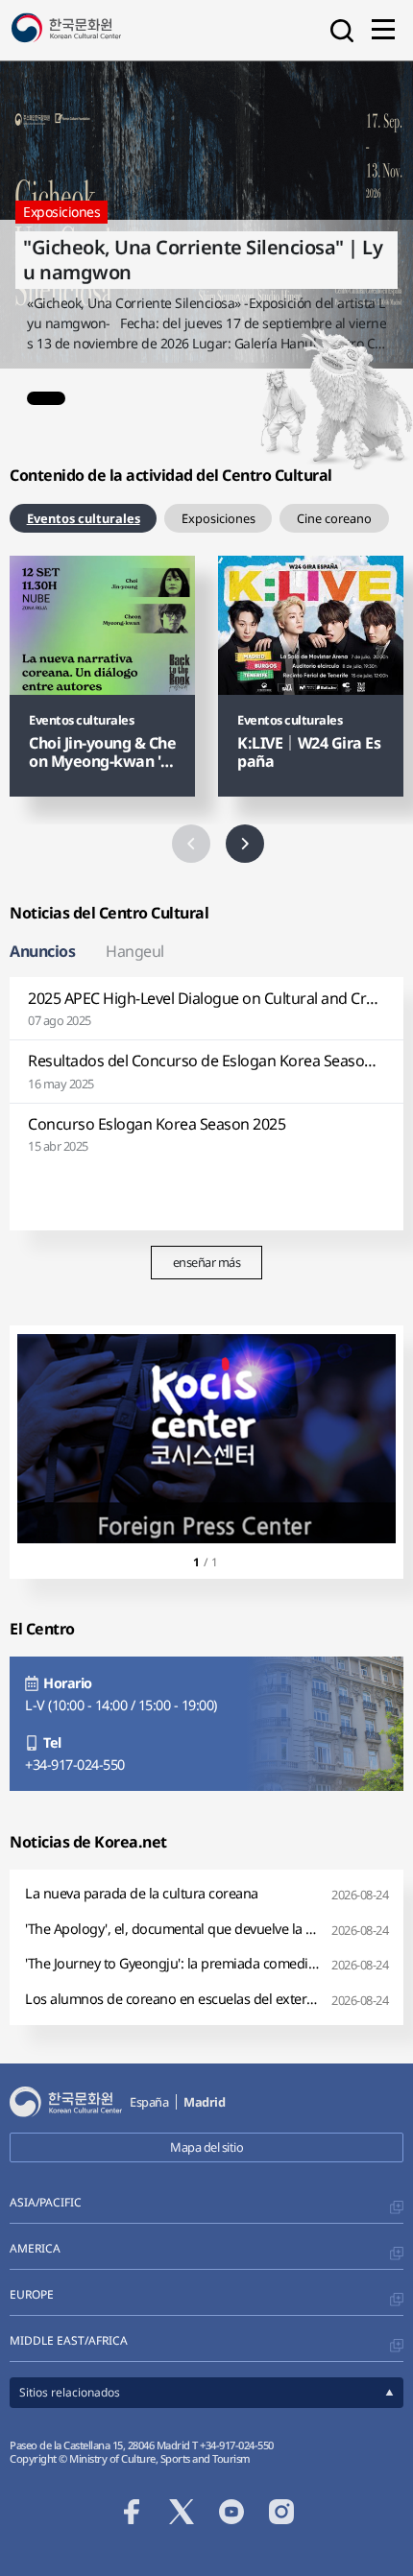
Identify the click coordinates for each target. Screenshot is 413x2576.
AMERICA (35, 2248)
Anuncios (42, 952)
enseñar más (207, 1262)
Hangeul (135, 952)
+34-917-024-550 (75, 1765)
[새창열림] (206, 1439)
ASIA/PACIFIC (46, 2202)
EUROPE (32, 2294)
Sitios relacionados (70, 2392)
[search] (342, 31)
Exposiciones (219, 518)
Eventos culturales (84, 518)
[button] (46, 398)
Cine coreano (334, 518)
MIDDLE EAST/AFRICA (69, 2340)
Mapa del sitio (206, 2147)
